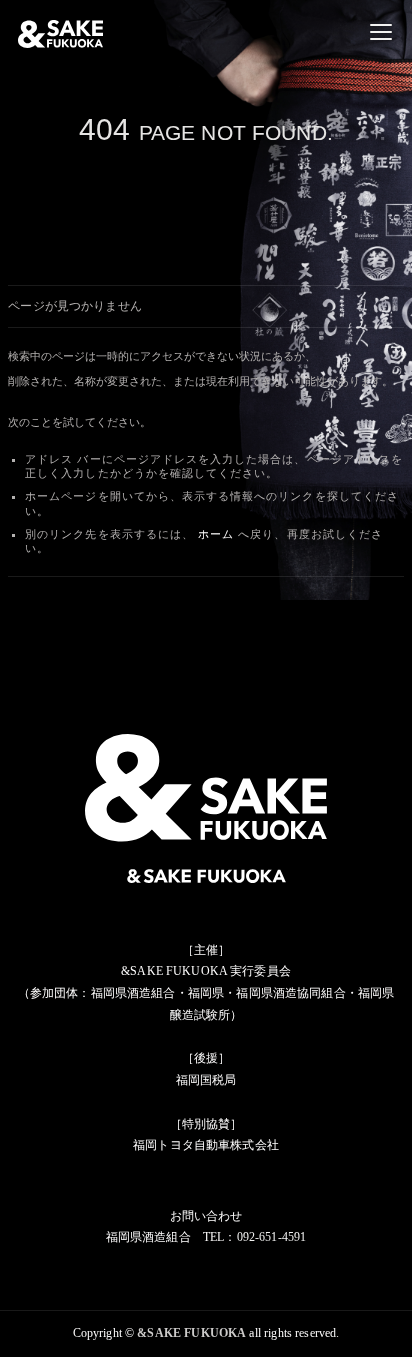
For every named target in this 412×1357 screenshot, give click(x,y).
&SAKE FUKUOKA (191, 1333)
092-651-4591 (272, 1237)
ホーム (216, 534)
